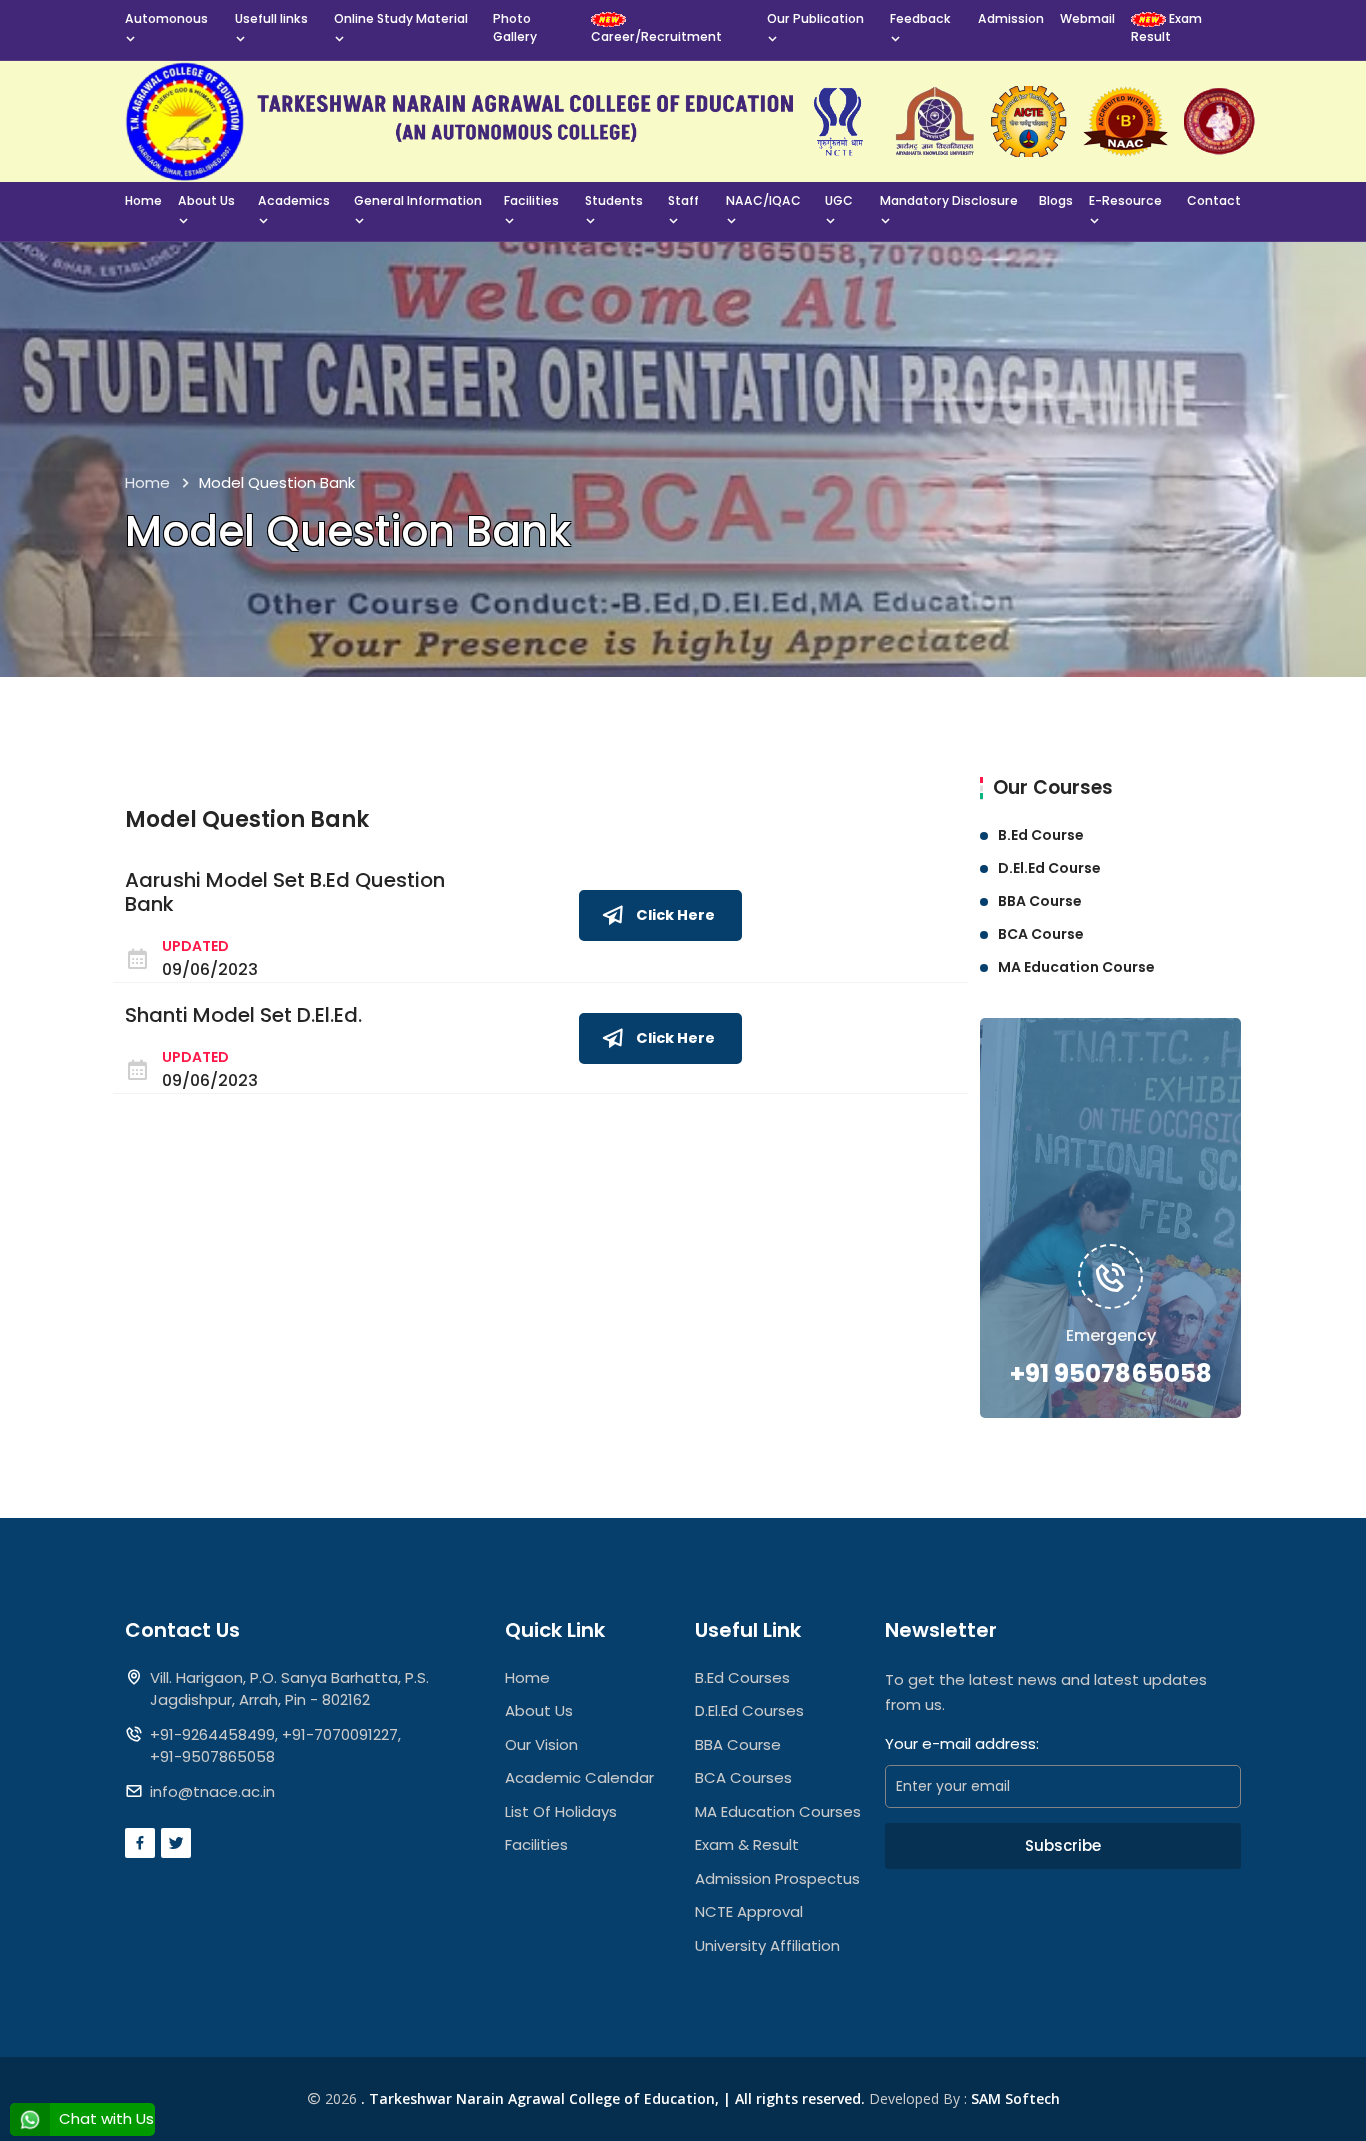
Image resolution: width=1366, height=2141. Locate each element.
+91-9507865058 (212, 1756)
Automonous (166, 18)
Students (614, 200)
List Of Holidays (561, 1811)
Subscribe (1063, 1845)
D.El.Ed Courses (749, 1710)
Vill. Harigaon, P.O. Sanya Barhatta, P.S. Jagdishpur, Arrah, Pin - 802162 (289, 1689)
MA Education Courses (778, 1811)
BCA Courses (743, 1777)
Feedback (920, 18)
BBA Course (1040, 901)
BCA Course (1041, 934)
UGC (839, 200)
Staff (683, 200)
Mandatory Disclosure (949, 200)
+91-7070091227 (340, 1734)
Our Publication (815, 18)
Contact (1214, 200)
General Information (418, 200)
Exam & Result (747, 1844)
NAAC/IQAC (763, 200)
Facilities (531, 200)
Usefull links (271, 18)
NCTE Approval (749, 1911)
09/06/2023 (210, 969)
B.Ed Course (1041, 835)
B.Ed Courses (742, 1677)
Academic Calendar (579, 1777)
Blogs (1056, 200)
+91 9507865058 (1111, 1373)
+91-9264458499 (212, 1734)
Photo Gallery (515, 27)
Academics (294, 200)
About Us (206, 200)
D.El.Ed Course (1049, 868)
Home (143, 200)
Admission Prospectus (777, 1878)
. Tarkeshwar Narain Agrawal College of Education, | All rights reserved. (613, 2098)
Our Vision (541, 1744)
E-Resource (1125, 200)
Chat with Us (104, 2118)
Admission (1011, 18)
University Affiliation (767, 1945)
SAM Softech (1015, 2098)
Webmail (1087, 18)
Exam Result (1166, 27)
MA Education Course (1076, 967)
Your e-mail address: (962, 1743)
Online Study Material (401, 18)
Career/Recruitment (656, 36)
